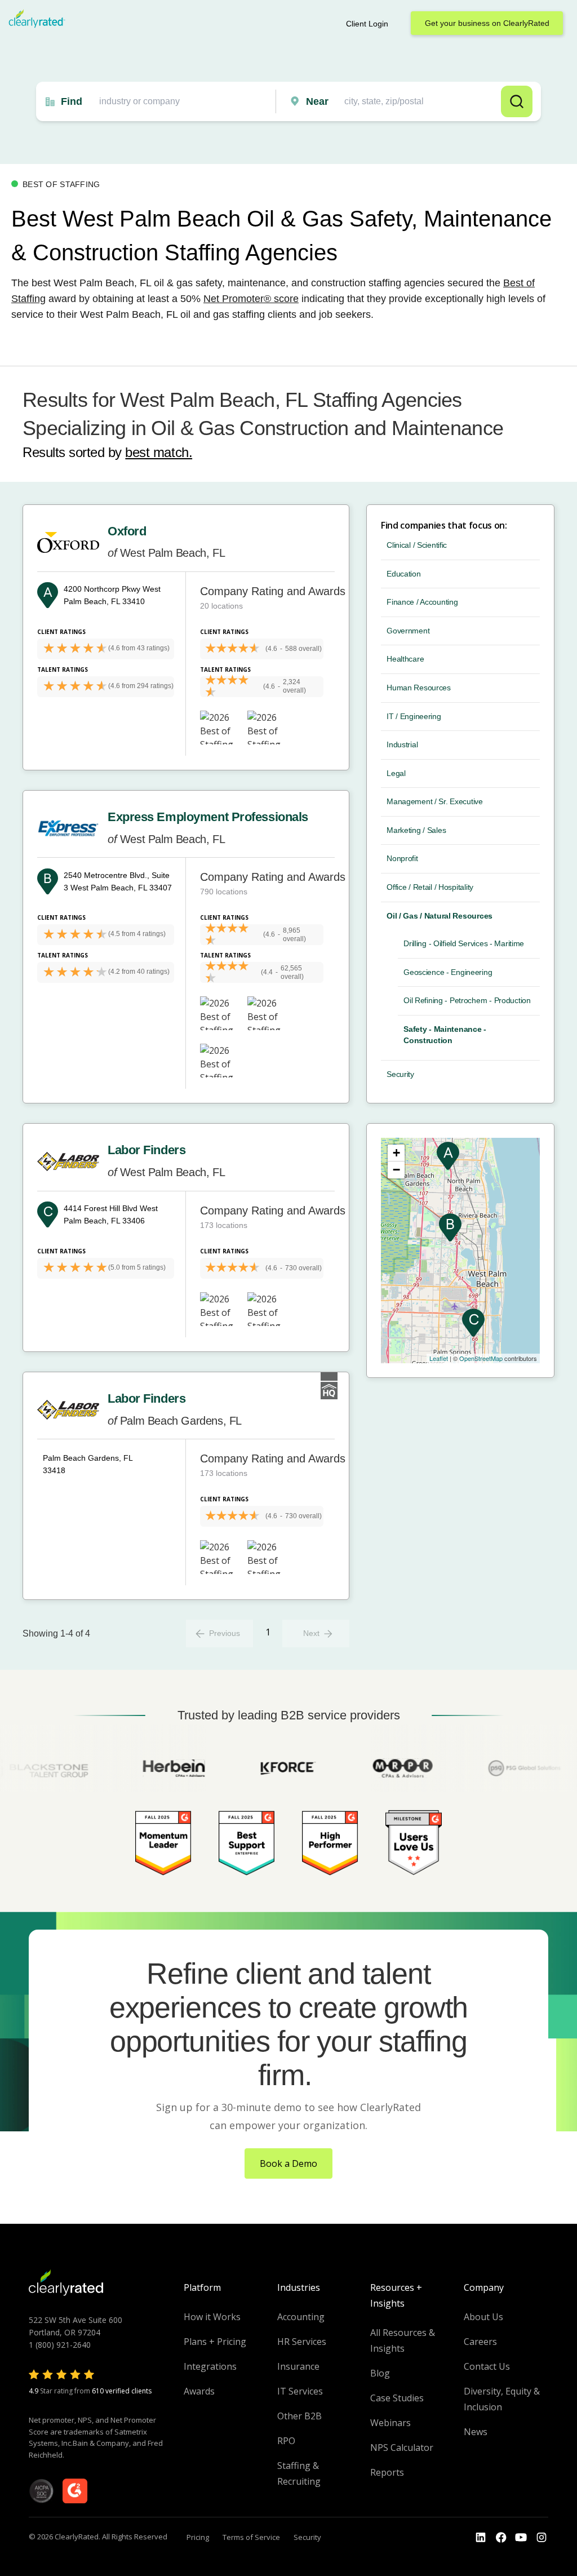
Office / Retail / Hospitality (430, 887)
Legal (396, 773)
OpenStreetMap (481, 1358)
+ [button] (396, 1153)
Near (317, 101)
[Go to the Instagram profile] (542, 2538)
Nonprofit (402, 858)
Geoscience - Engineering (448, 972)
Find (72, 101)
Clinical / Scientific (417, 545)
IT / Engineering (414, 716)
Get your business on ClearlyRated (487, 23)
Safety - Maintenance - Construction (445, 1035)
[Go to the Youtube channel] (521, 2538)
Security (400, 1074)
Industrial (402, 744)
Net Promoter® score (251, 299)
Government (408, 631)
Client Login (367, 24)
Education (403, 574)
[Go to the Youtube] (501, 2538)
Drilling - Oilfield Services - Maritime (464, 943)
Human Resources (419, 688)
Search (517, 101)
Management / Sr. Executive (435, 801)
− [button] (396, 1170)
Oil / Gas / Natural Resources (440, 916)
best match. (159, 452)
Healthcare (405, 659)
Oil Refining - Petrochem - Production (467, 1000)
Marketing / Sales (416, 830)
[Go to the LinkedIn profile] (481, 2538)
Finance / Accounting (422, 602)
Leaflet (439, 1358)
